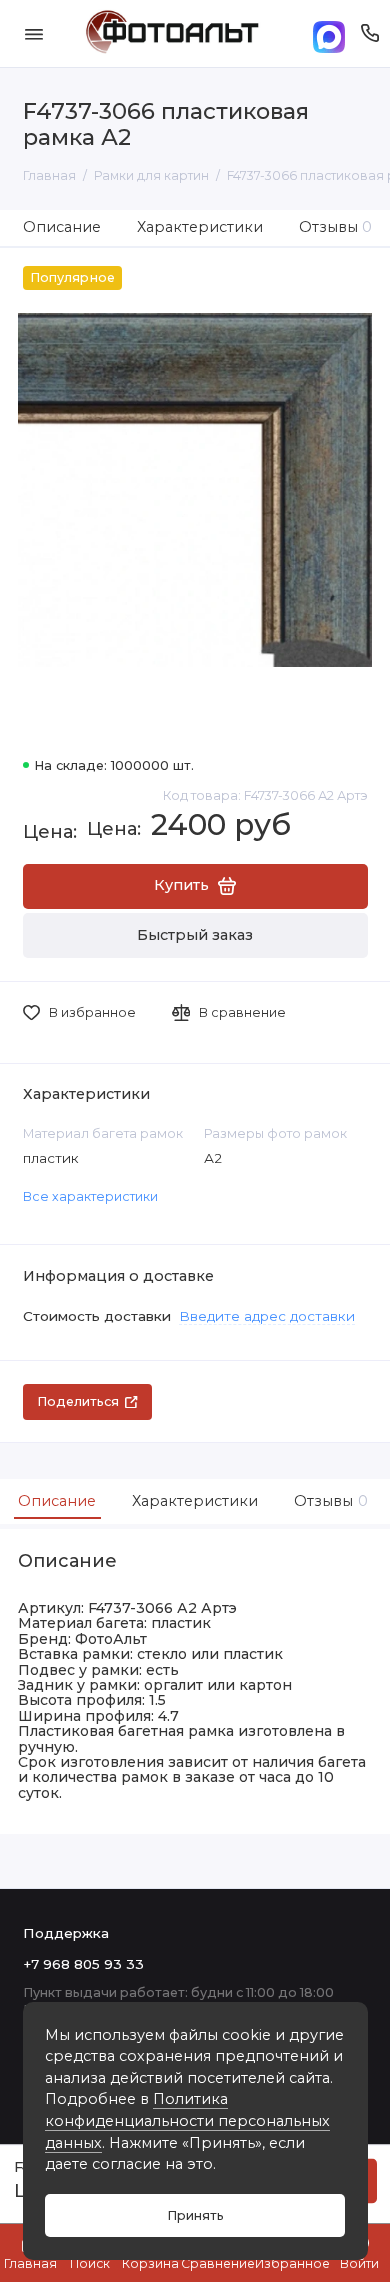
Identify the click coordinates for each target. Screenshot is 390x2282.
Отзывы (336, 227)
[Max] (329, 33)
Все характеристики (90, 1196)
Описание (62, 227)
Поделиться (78, 1401)
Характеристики (200, 227)
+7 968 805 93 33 (83, 1964)
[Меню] (34, 33)
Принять (195, 2215)
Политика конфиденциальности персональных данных (187, 2120)
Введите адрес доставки (267, 1316)
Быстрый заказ (195, 935)
